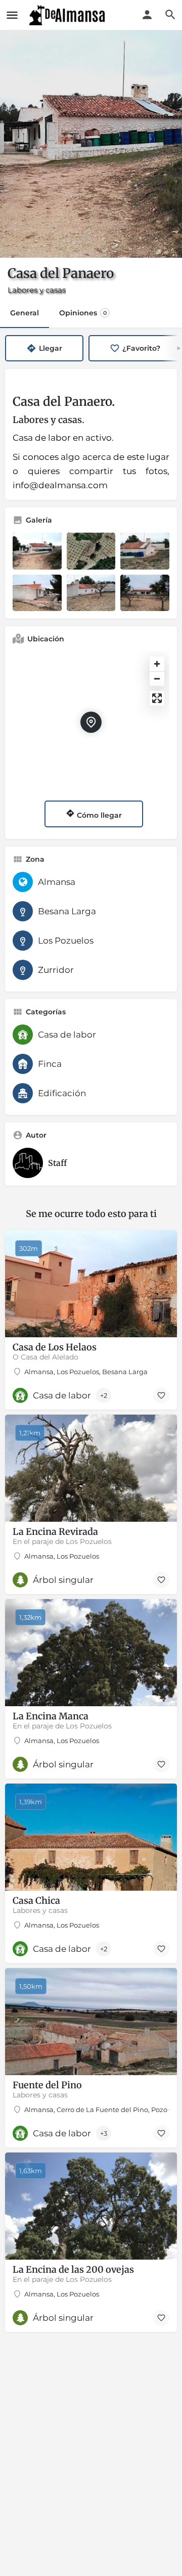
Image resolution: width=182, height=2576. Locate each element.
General (25, 313)
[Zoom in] (157, 664)
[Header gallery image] (91, 144)
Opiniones (83, 313)
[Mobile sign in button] (147, 15)
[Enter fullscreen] (157, 698)
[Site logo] (68, 15)
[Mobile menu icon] (12, 15)
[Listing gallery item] (37, 551)
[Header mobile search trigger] (170, 15)
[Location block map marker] (91, 722)
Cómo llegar (98, 815)
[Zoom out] (157, 678)
